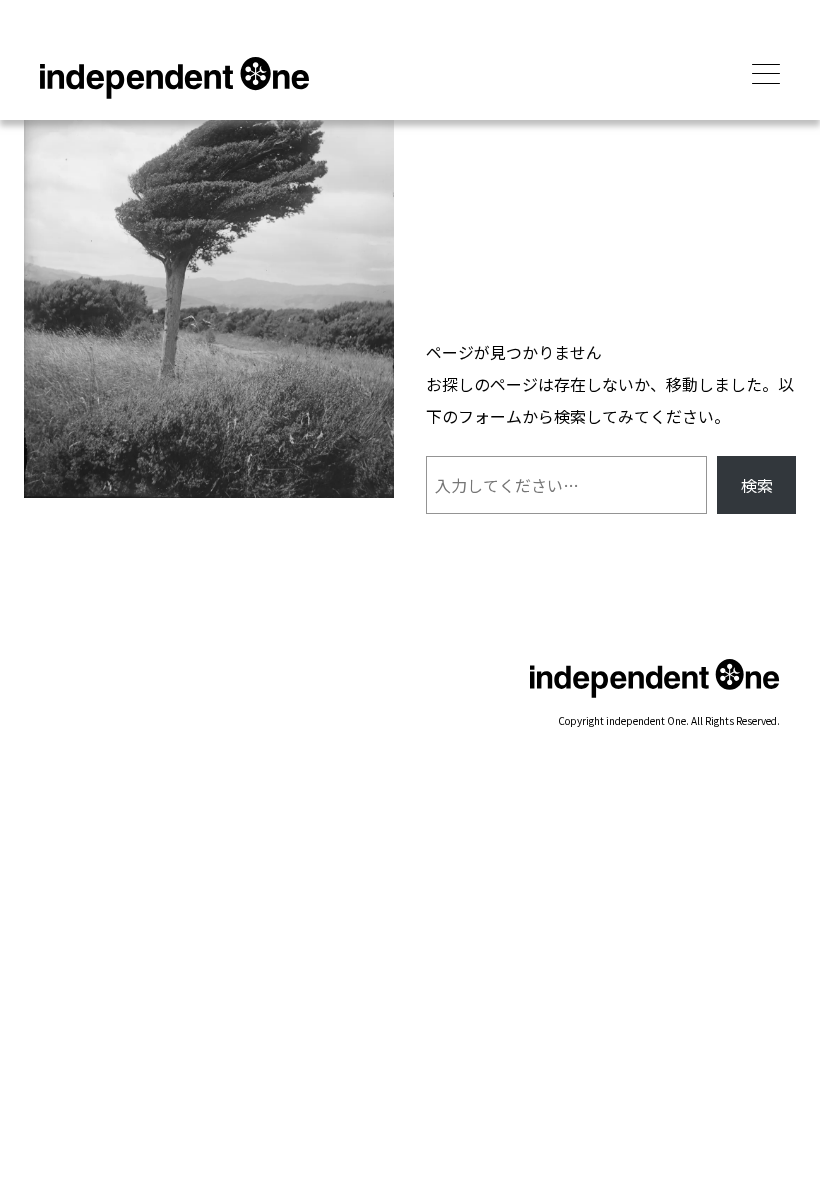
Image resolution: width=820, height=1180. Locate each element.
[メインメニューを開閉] (766, 75)
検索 (757, 485)
